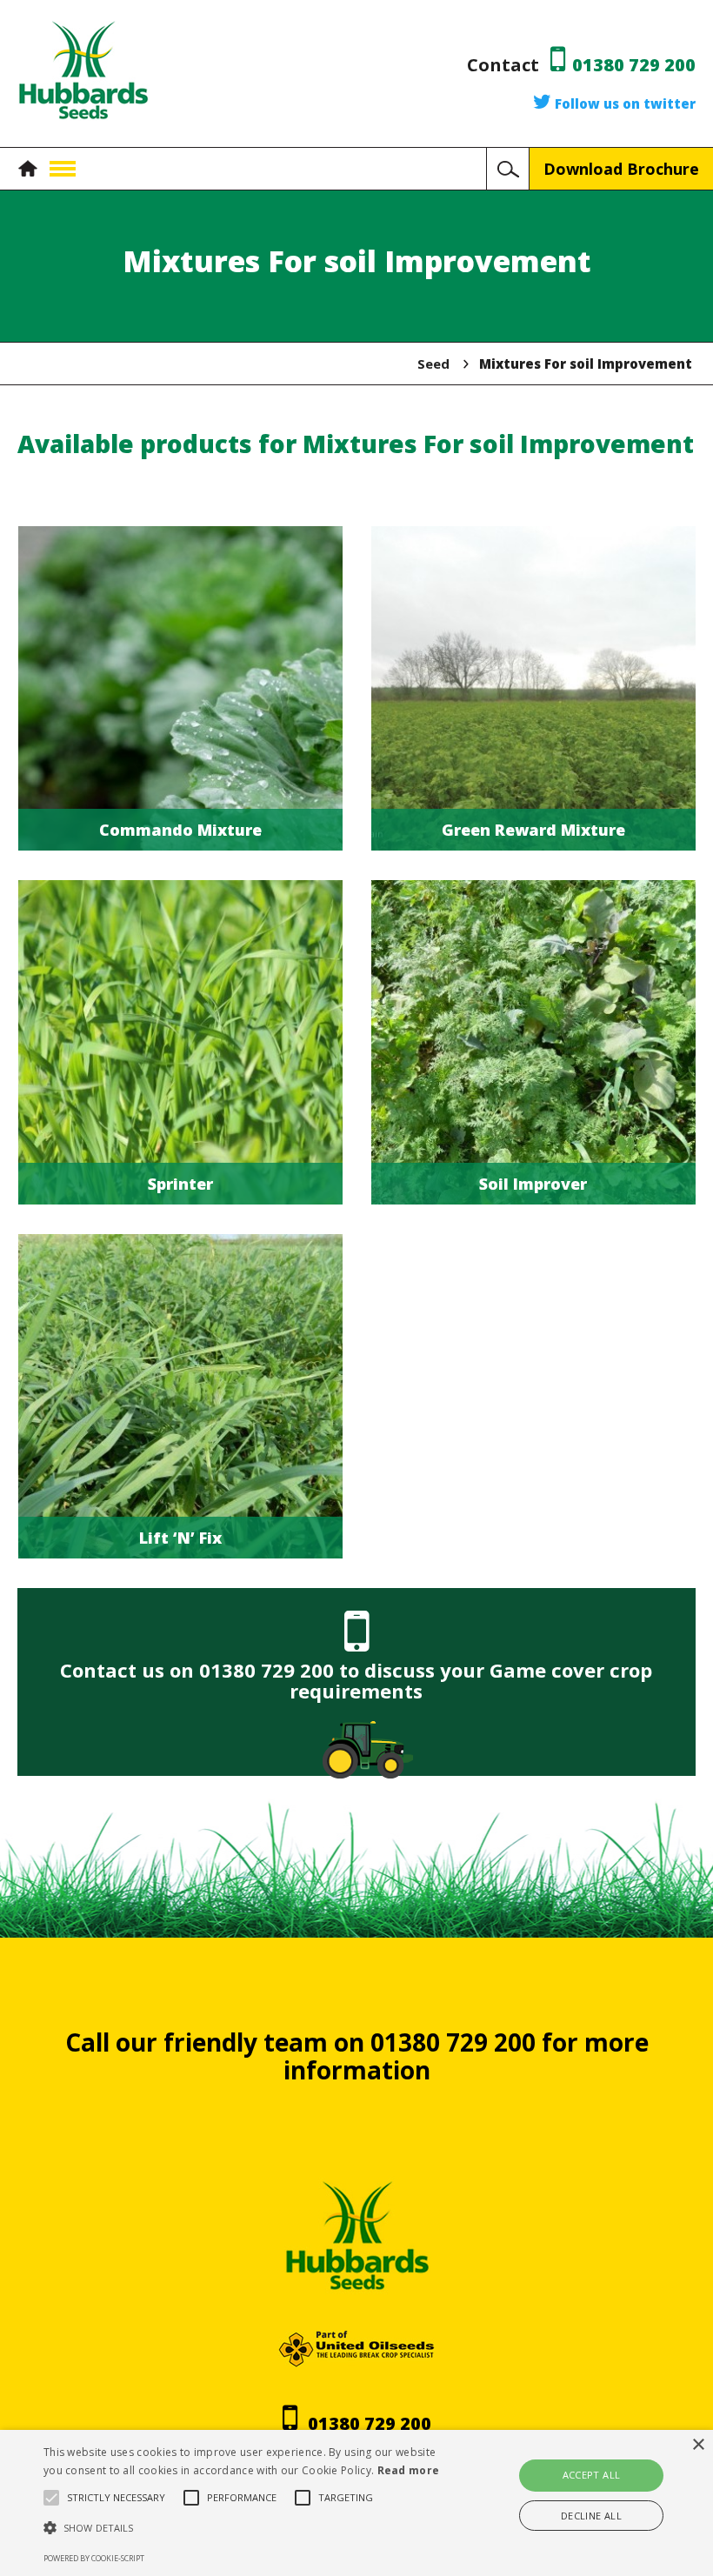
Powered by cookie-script (94, 2558)
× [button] (698, 2445)
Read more (409, 2470)
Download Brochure (621, 169)
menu (63, 169)
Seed (433, 364)
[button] (247, 2528)
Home (32, 169)
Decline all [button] (591, 2516)
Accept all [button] (592, 2475)
